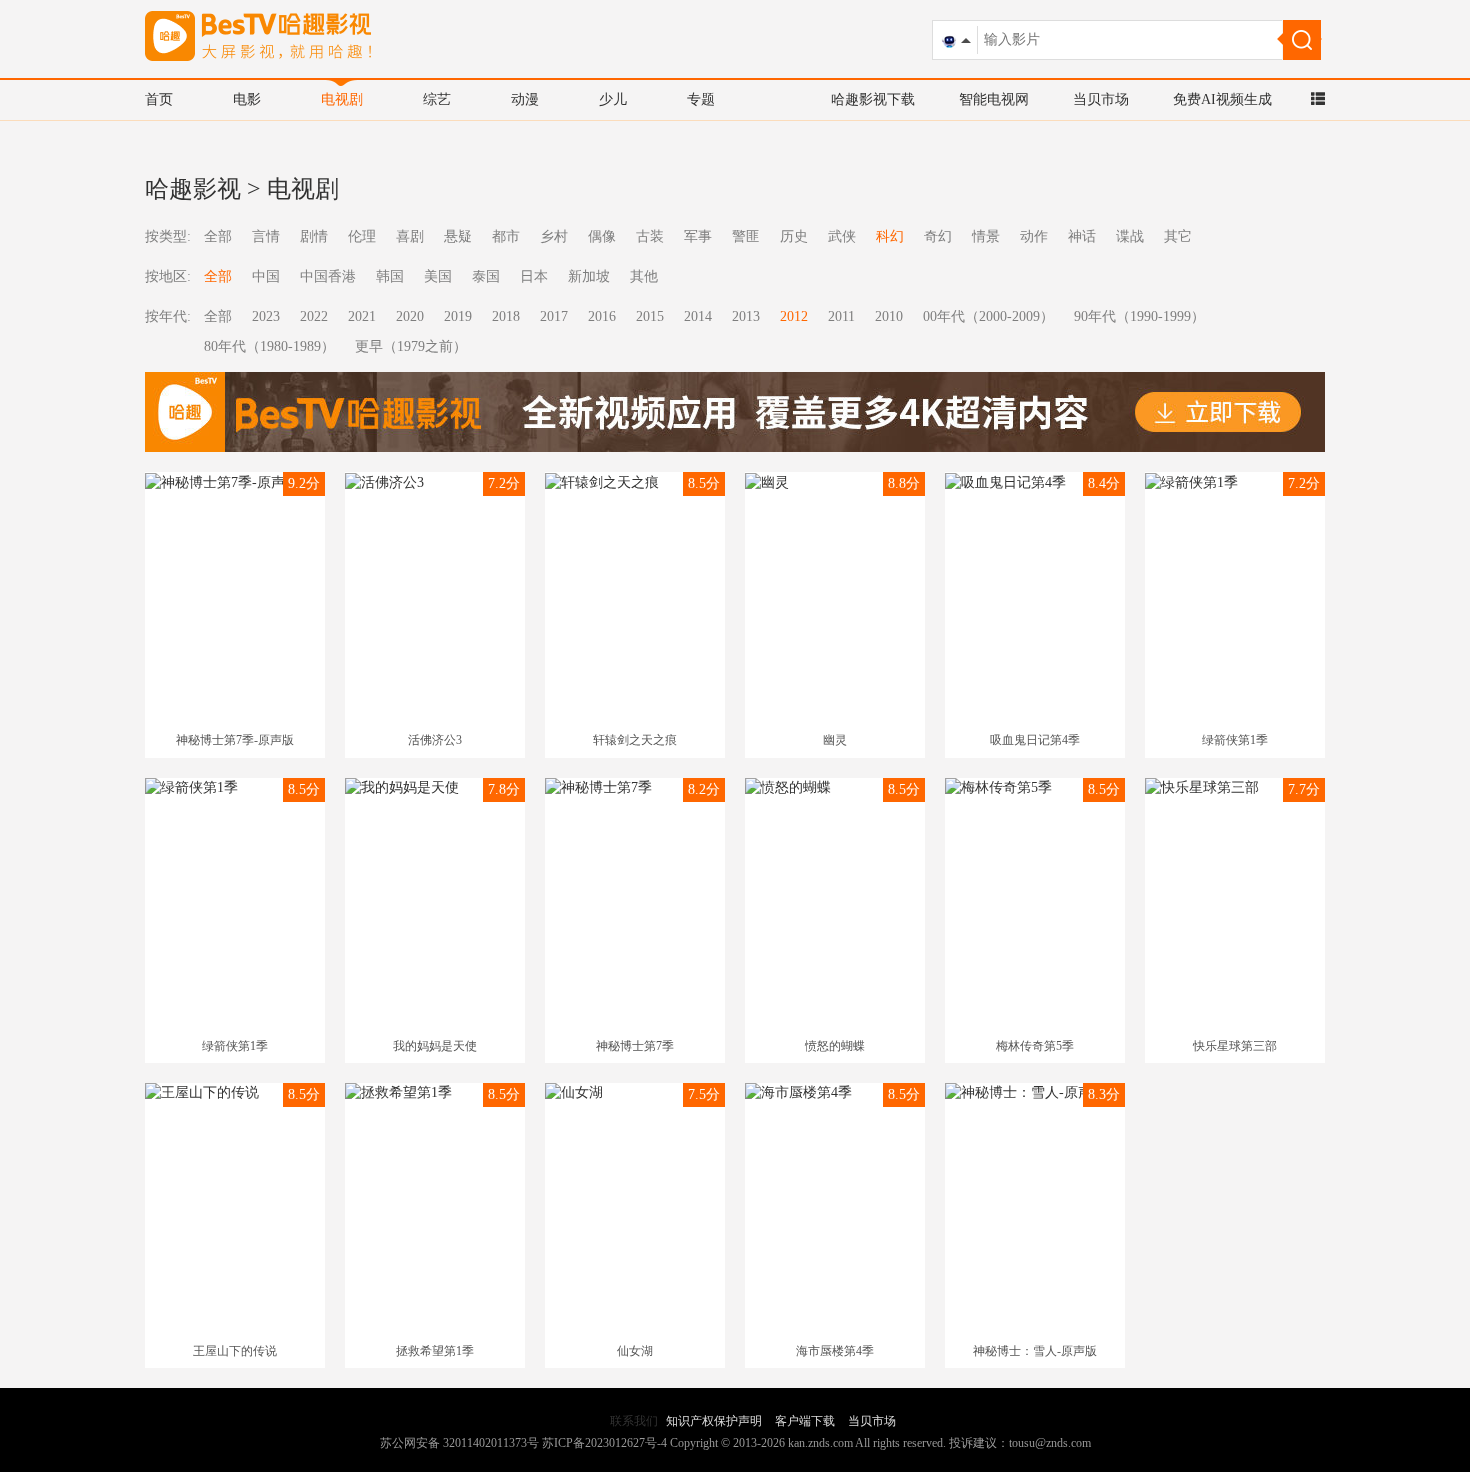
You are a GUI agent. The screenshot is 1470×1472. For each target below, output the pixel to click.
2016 (602, 316)
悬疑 (458, 236)
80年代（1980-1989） (269, 346)
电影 (247, 99)
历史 (794, 236)
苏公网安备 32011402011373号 (459, 1443)
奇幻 (938, 236)
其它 (1178, 236)
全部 (218, 236)
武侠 (842, 236)
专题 (701, 99)
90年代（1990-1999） (1139, 316)
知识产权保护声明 (714, 1421)
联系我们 (634, 1421)
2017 (554, 316)
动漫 (525, 99)
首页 (159, 99)
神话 (1082, 236)
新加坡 (589, 276)
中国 (266, 276)
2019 (458, 316)
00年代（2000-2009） (988, 316)
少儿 (613, 99)
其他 (644, 276)
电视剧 (342, 99)
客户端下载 (805, 1421)
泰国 (486, 276)
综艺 (437, 99)
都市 (506, 236)
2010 (889, 316)
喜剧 (410, 236)
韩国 (390, 276)
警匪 (746, 236)
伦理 (362, 236)
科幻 (890, 236)
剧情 (314, 236)
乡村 (554, 236)
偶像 (602, 236)
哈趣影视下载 (873, 99)
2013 (746, 316)
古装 (650, 236)
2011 (841, 316)
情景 (986, 236)
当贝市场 (1101, 99)
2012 (794, 316)
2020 (410, 316)
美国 (438, 276)
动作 (1034, 236)
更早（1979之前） (411, 346)
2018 (506, 316)
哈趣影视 (193, 189)
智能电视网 (994, 99)
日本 (534, 276)
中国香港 (328, 276)
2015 (650, 316)
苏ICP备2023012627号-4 (604, 1443)
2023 (266, 316)
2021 (362, 316)
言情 (266, 236)
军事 (698, 236)
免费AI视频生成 (1222, 99)
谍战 (1130, 236)
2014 (698, 316)
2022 (314, 316)
